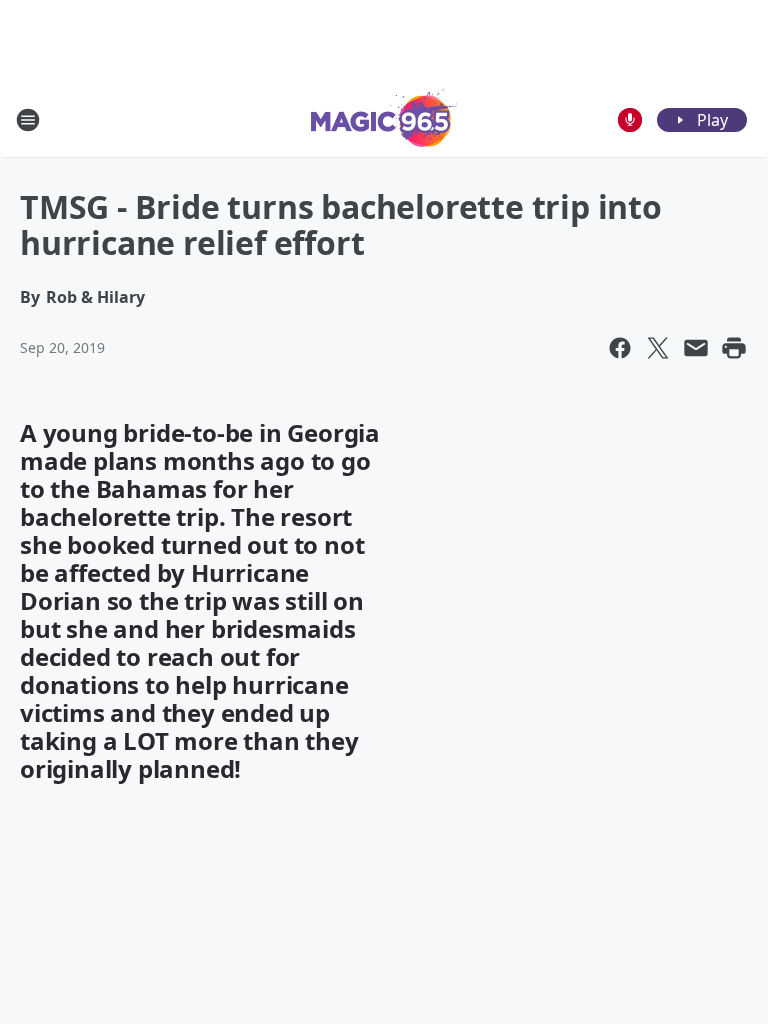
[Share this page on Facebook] (620, 348)
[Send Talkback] (630, 120)
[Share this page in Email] (696, 348)
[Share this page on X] (658, 348)
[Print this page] (734, 348)
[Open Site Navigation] (28, 120)
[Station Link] (384, 119)
